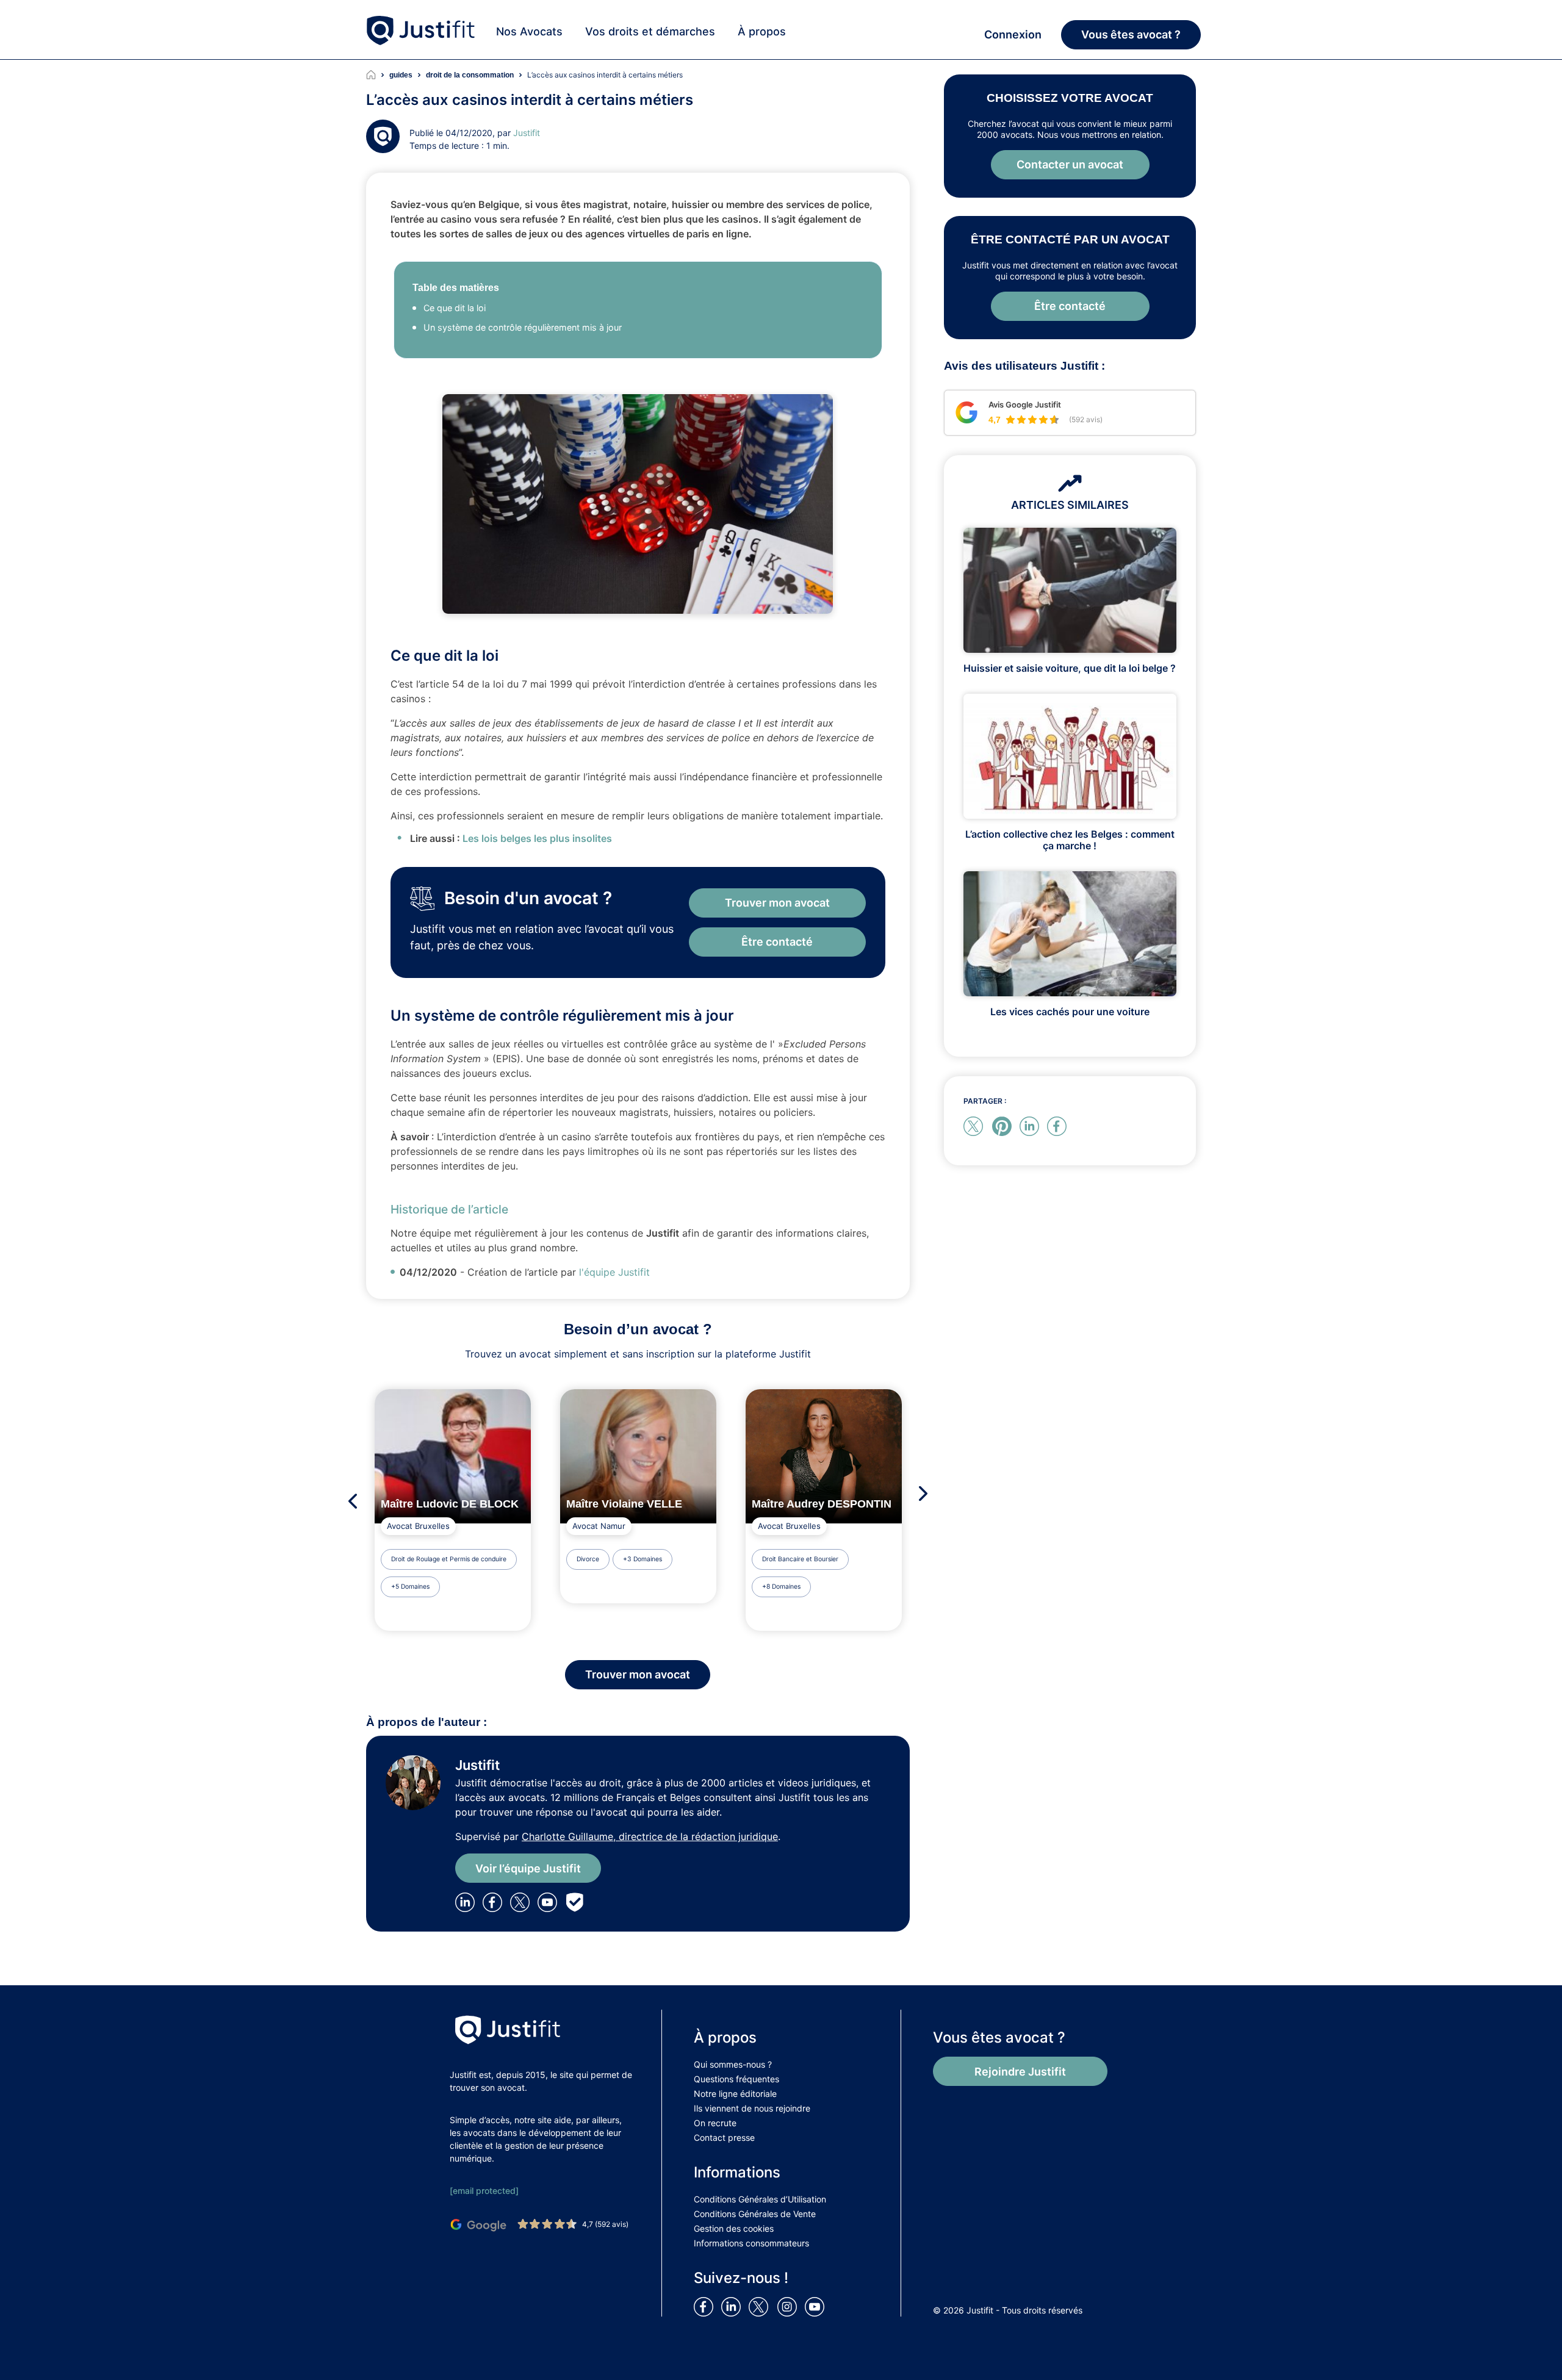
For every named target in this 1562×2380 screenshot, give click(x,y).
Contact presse (724, 2137)
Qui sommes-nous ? (733, 2064)
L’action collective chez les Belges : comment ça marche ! (1070, 840)
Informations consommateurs (751, 2243)
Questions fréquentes (736, 2079)
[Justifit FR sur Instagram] (790, 2306)
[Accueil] (378, 75)
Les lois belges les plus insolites (537, 838)
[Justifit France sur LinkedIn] (733, 2306)
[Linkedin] (467, 1902)
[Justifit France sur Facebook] (706, 2306)
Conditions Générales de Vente (755, 2214)
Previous (349, 1501)
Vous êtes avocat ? (1131, 34)
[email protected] (484, 2191)
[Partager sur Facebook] (1059, 1126)
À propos (762, 31)
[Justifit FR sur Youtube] (817, 2306)
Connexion (1013, 34)
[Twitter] (524, 1902)
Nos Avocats (529, 31)
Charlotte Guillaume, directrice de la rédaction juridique (650, 1836)
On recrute (715, 2123)
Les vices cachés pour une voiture (1070, 1012)
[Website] (577, 1902)
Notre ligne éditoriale (735, 2094)
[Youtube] (550, 1902)
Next (927, 1493)
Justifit (527, 133)
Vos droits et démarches (650, 31)
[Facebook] (495, 1902)
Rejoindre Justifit (1020, 2072)
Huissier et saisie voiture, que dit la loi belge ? (1070, 668)
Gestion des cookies (734, 2228)
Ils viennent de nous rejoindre (752, 2108)
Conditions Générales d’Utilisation (760, 2199)
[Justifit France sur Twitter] (761, 2306)
